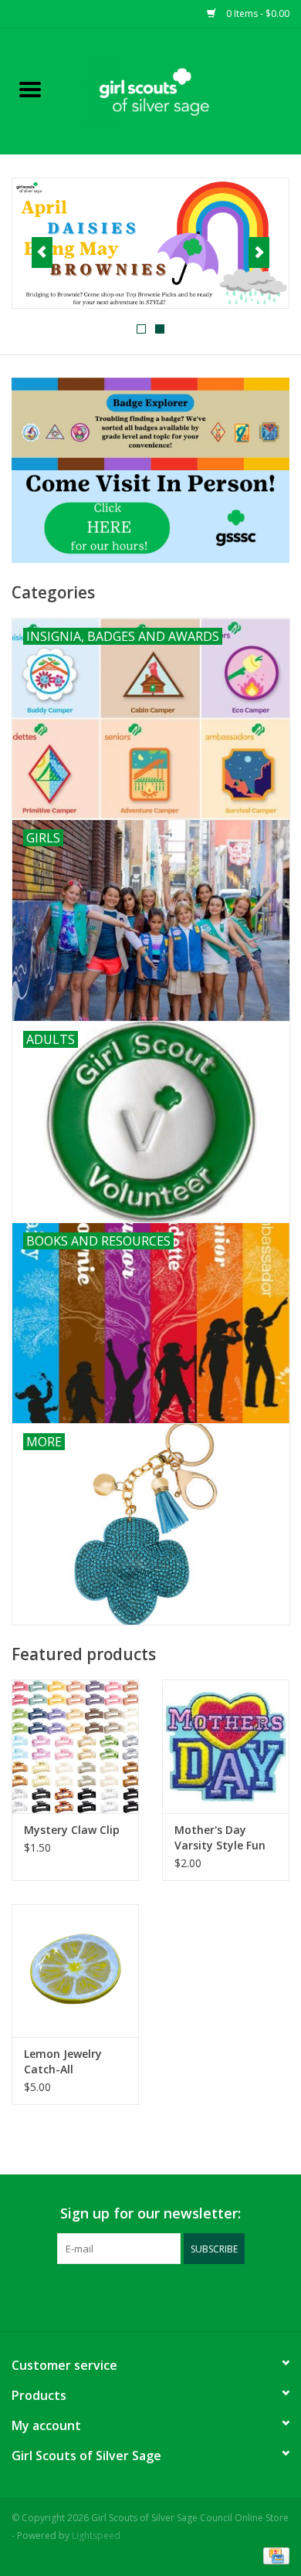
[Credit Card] (274, 2555)
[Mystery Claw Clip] (75, 1746)
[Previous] (42, 253)
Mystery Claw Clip (72, 1830)
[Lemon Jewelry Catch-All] (75, 1971)
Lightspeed (96, 2535)
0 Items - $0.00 (257, 14)
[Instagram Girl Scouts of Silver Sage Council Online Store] (164, 2296)
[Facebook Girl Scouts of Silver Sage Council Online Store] (137, 2296)
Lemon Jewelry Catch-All (63, 2061)
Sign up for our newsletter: (150, 2213)
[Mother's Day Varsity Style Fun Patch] (226, 1746)
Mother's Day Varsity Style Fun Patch (220, 1838)
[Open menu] (30, 89)
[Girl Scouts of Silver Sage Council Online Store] (181, 90)
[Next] (259, 253)
